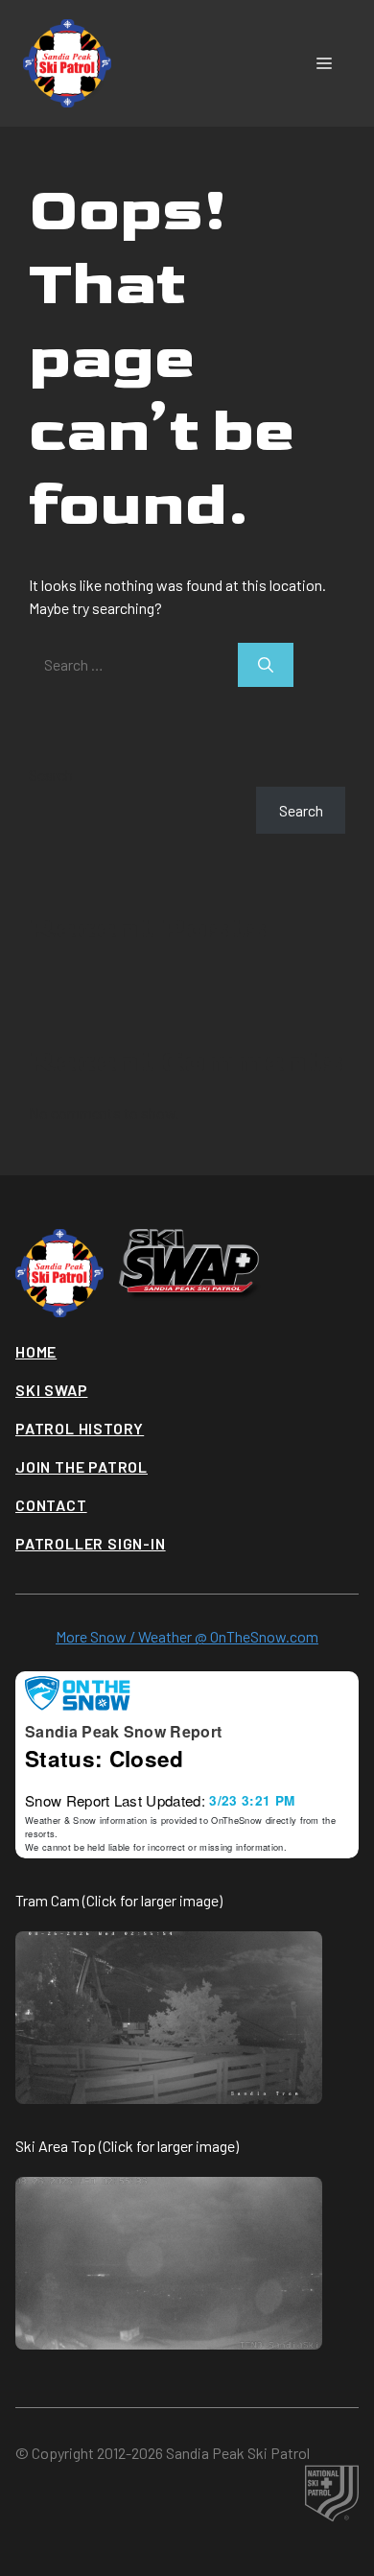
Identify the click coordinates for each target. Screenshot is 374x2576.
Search (51, 775)
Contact (51, 1505)
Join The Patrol (82, 1466)
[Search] (266, 665)
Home (36, 1351)
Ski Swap (51, 1390)
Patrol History (80, 1428)
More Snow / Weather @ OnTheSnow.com (187, 1636)
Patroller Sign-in (91, 1543)
